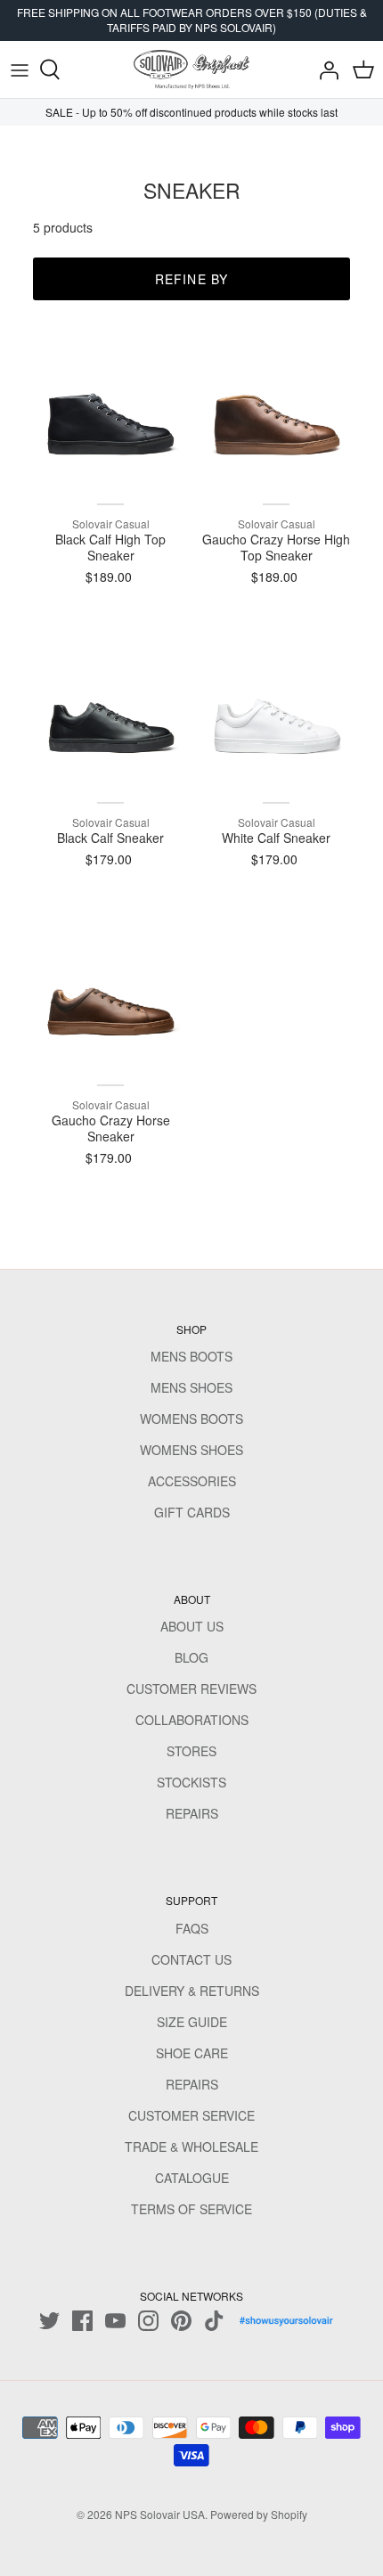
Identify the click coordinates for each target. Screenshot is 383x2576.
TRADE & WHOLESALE (191, 2147)
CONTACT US (191, 1959)
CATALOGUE (192, 2178)
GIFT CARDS (192, 1512)
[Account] (324, 70)
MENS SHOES (191, 1387)
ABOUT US (192, 1626)
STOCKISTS (191, 1782)
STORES (191, 1751)
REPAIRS (192, 1813)
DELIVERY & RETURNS (192, 1991)
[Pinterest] (181, 2321)
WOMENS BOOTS (191, 1419)
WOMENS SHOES (191, 1450)
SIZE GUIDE (192, 2022)
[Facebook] (82, 2321)
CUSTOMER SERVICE (191, 2115)
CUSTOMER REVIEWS (191, 1689)
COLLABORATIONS (192, 1720)
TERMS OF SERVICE (191, 2209)
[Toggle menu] (20, 70)
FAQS (192, 1928)
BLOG (191, 1657)
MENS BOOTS (191, 1356)
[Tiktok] (214, 2321)
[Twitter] (49, 2321)
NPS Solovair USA (160, 2514)
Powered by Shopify (259, 2514)
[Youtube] (115, 2321)
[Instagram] (148, 2321)
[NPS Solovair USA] (191, 70)
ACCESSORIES (192, 1481)
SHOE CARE (192, 2053)
